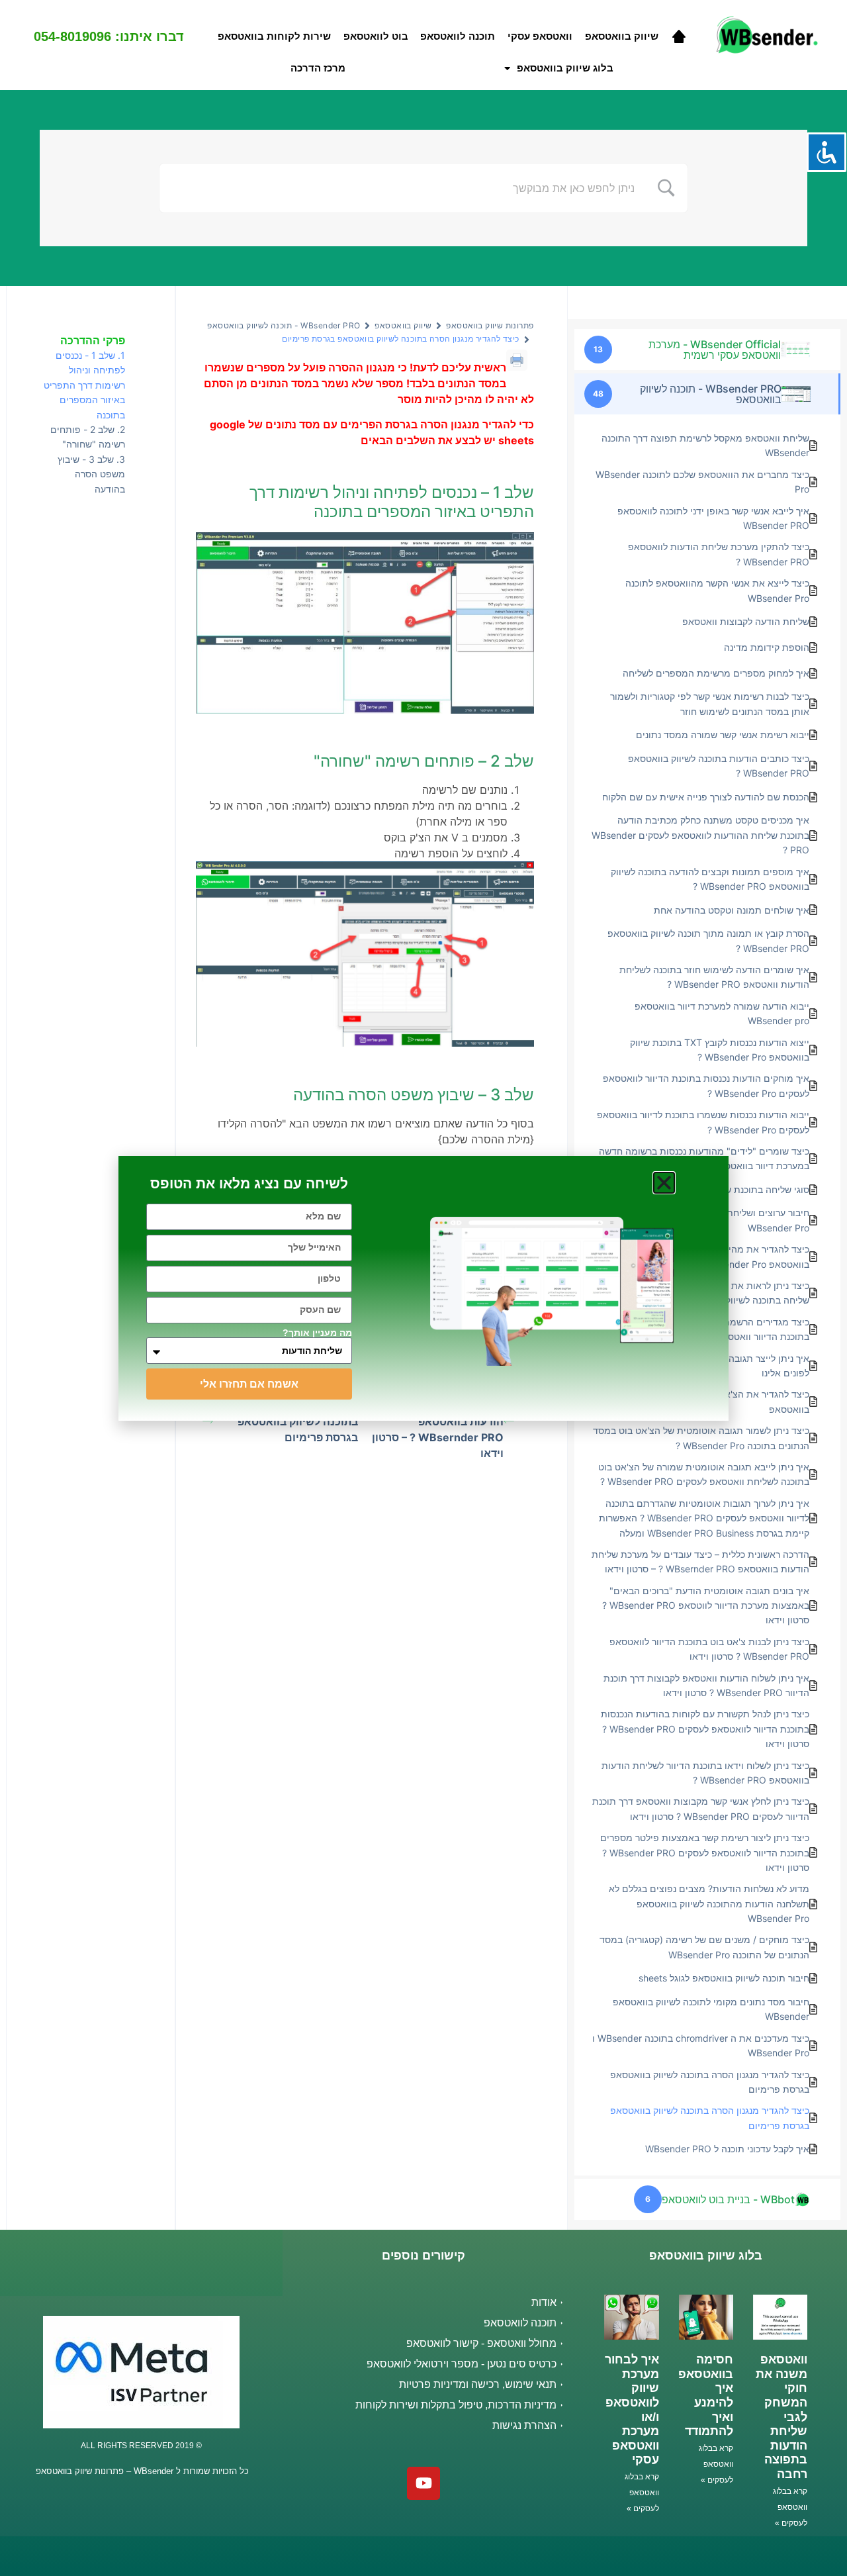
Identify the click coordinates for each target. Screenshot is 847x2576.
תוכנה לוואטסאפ (458, 36)
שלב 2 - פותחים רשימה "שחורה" (88, 437)
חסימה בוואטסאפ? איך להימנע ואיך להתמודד (702, 2395)
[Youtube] (423, 2483)
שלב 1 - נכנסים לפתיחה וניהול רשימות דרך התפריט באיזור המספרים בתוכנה (84, 385)
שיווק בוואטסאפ (622, 36)
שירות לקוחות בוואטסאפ (274, 36)
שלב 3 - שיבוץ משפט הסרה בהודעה (91, 474)
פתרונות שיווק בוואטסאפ (490, 325)
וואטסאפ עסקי (540, 36)
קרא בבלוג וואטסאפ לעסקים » (790, 2507)
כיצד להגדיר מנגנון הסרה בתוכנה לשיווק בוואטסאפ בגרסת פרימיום (298, 1421)
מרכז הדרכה (318, 68)
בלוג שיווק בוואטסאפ (565, 68)
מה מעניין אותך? (317, 1333)
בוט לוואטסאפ (376, 36)
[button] (664, 1183)
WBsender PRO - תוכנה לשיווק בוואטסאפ (284, 325)
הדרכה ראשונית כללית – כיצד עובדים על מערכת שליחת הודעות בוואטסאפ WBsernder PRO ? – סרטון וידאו (434, 1421)
